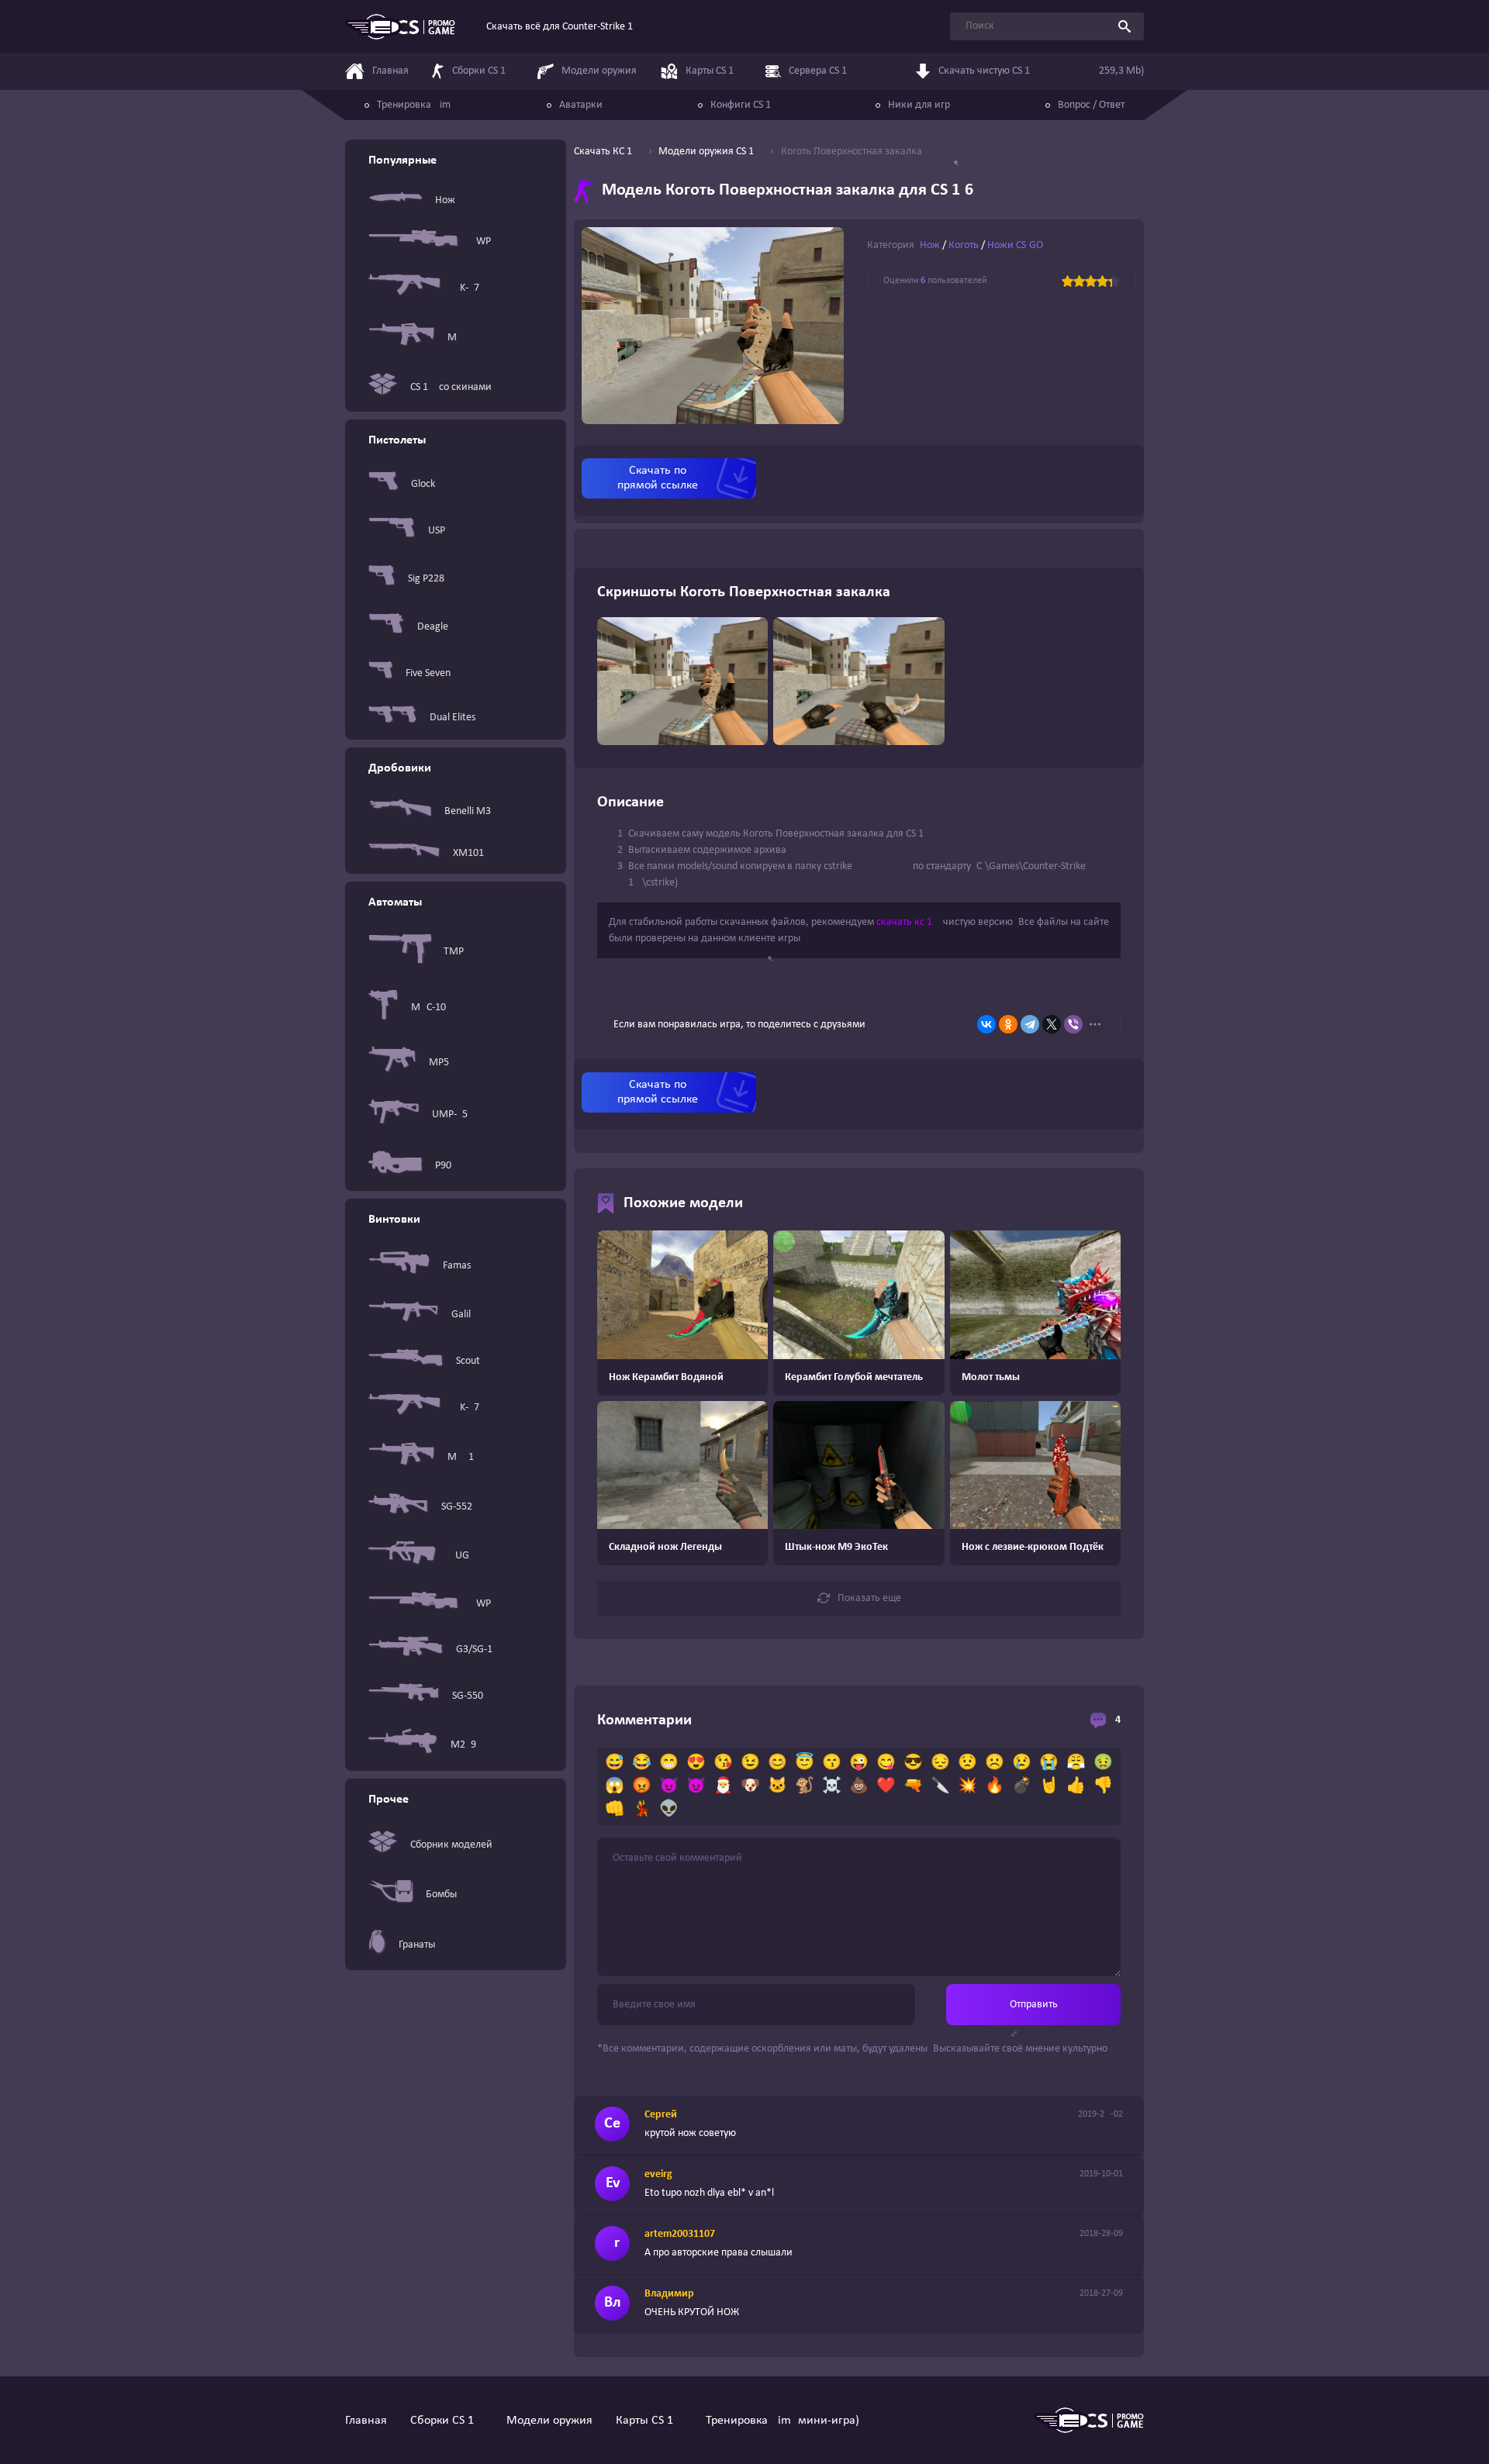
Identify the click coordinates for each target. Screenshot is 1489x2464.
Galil (461, 1315)
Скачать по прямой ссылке (658, 478)
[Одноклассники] (1008, 1024)
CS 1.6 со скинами (451, 387)
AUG (459, 1556)
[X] (1052, 1024)
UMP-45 (450, 1115)
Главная (366, 2421)
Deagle (433, 627)
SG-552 (457, 1507)
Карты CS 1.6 (649, 2421)
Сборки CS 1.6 (447, 2421)
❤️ (886, 1786)
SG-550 (468, 1696)
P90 (443, 1166)
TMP (454, 952)
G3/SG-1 (474, 1650)
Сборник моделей (451, 1845)
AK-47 (466, 288)
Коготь (964, 245)
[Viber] (1073, 1024)
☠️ (832, 1786)
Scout (468, 1361)
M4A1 (461, 1457)
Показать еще (869, 1598)
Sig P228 (426, 579)
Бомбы (441, 1895)
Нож (445, 200)
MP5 (439, 1063)
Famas (457, 1266)
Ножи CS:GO (1015, 245)
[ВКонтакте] (986, 1024)
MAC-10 (428, 1008)
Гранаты (417, 1945)
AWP (481, 242)
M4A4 (461, 338)
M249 (463, 1745)
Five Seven (428, 673)
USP (437, 531)
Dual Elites (453, 718)
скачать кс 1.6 (909, 922)
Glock (423, 484)
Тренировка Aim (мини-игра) (783, 2421)
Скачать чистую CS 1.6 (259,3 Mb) (1041, 71)
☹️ (995, 1763)
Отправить (1034, 2005)
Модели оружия (549, 2421)
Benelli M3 (468, 811)
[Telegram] (1030, 1024)
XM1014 (471, 853)
